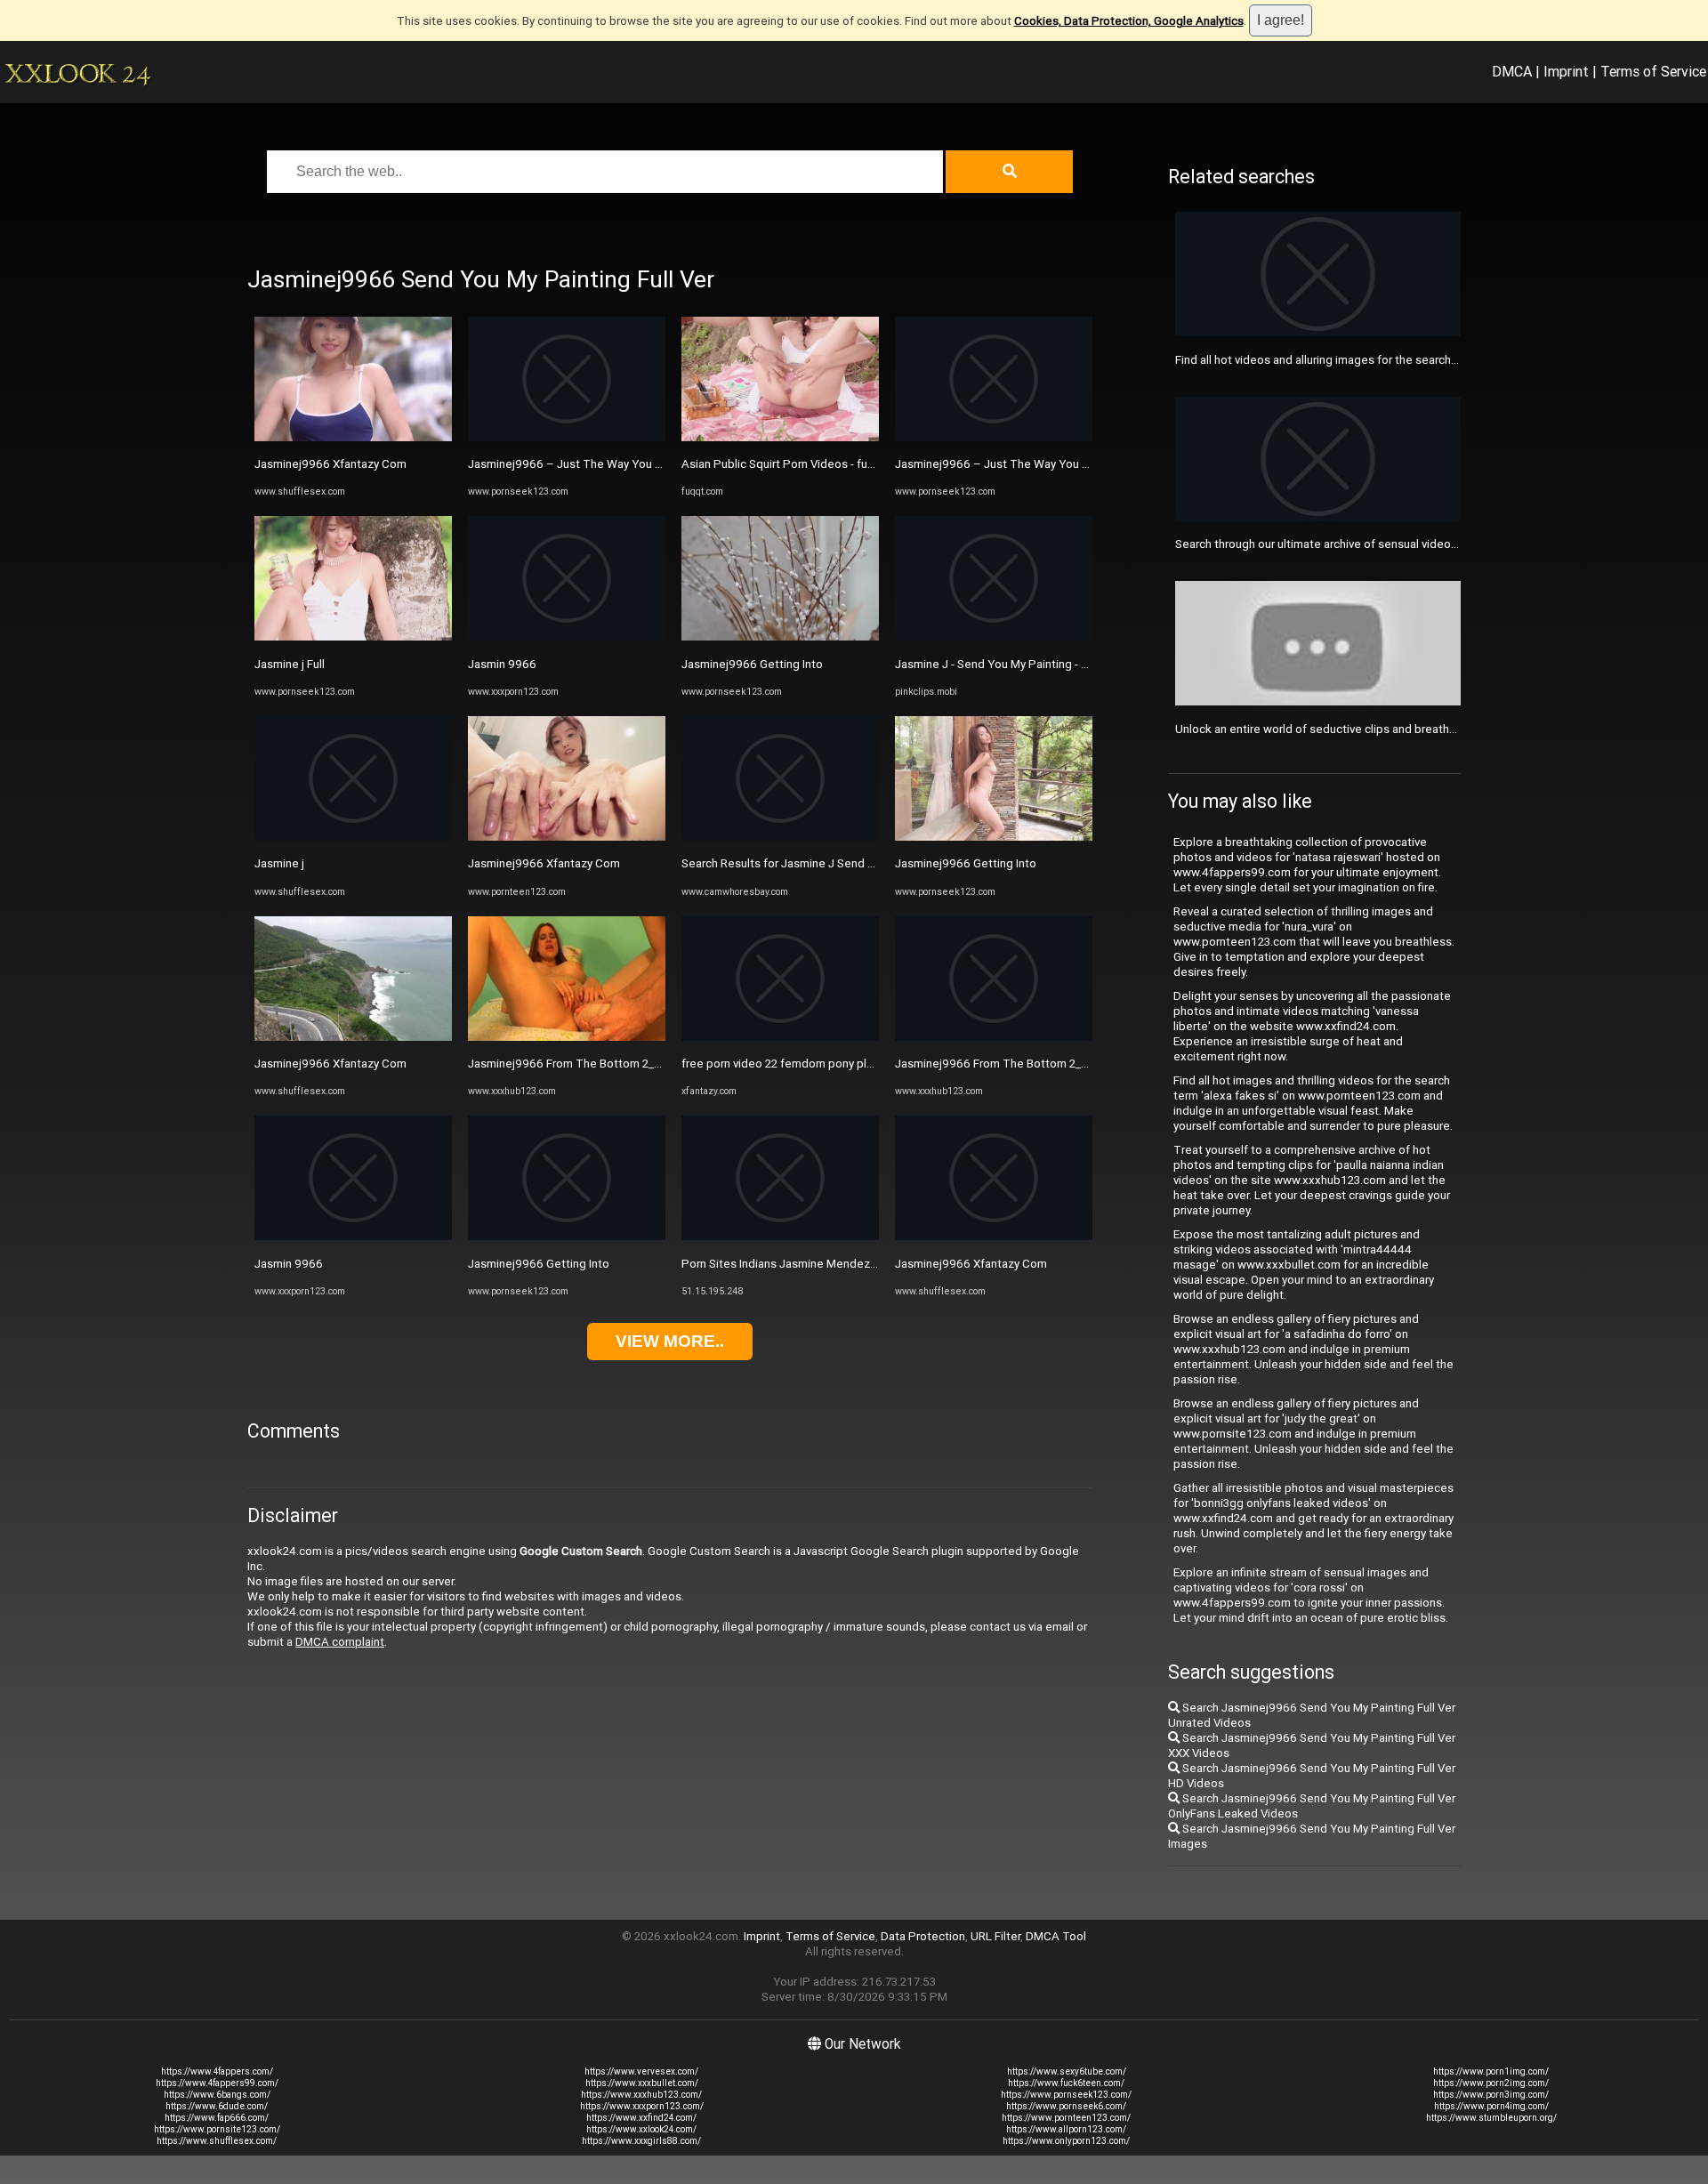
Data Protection (923, 1936)
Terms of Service (1653, 71)
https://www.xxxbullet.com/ (642, 2083)
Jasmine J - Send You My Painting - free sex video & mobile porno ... (1073, 664)
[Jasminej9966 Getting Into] (567, 1236)
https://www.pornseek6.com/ (1066, 2106)
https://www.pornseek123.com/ (1066, 2095)
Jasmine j (279, 863)
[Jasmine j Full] (353, 637)
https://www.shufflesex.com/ (217, 2141)
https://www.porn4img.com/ (1491, 2106)
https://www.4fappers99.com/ (217, 2083)
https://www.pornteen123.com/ (1066, 2118)
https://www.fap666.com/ (217, 2118)
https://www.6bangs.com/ (217, 2095)
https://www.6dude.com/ (217, 2106)
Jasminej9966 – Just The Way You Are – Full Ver (596, 464)
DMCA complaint (340, 1642)
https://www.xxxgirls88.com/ (641, 2141)
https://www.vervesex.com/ (641, 2071)
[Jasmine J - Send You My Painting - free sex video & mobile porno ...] (994, 637)
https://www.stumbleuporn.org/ (1491, 2118)
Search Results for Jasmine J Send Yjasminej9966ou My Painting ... (858, 863)
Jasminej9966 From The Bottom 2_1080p (579, 1064)
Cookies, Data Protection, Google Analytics (1129, 21)
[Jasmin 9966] (353, 1236)
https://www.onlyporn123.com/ (1066, 2141)
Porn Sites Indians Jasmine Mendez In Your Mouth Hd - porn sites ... (858, 1264)
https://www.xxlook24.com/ (641, 2129)
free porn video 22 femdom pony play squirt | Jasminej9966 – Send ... (864, 1064)
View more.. (670, 1341)
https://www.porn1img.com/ (1491, 2071)
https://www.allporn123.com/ (1066, 2129)
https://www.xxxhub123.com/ (641, 2095)
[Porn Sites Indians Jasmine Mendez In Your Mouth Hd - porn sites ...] (780, 1236)
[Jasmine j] (353, 837)
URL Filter (995, 1936)
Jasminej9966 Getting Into (539, 1264)
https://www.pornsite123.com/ (217, 2129)
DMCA (1512, 71)
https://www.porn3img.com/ (1491, 2095)
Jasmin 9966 (289, 1264)
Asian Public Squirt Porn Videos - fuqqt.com (797, 464)
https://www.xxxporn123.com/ (642, 2106)
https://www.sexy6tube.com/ (1067, 2071)
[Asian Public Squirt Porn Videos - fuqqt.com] (780, 437)
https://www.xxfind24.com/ (641, 2118)
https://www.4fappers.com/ (217, 2071)
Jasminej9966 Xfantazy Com (330, 464)
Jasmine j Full (290, 664)
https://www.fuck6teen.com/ (1066, 2083)
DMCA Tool (1056, 1936)
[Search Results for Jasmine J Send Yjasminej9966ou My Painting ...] (780, 837)
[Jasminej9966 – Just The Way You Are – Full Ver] (567, 437)
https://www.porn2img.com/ (1491, 2083)
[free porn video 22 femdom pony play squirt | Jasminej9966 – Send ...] (780, 1037)
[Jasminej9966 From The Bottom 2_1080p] (567, 1037)
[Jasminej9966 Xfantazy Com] (353, 437)
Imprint (1566, 71)
